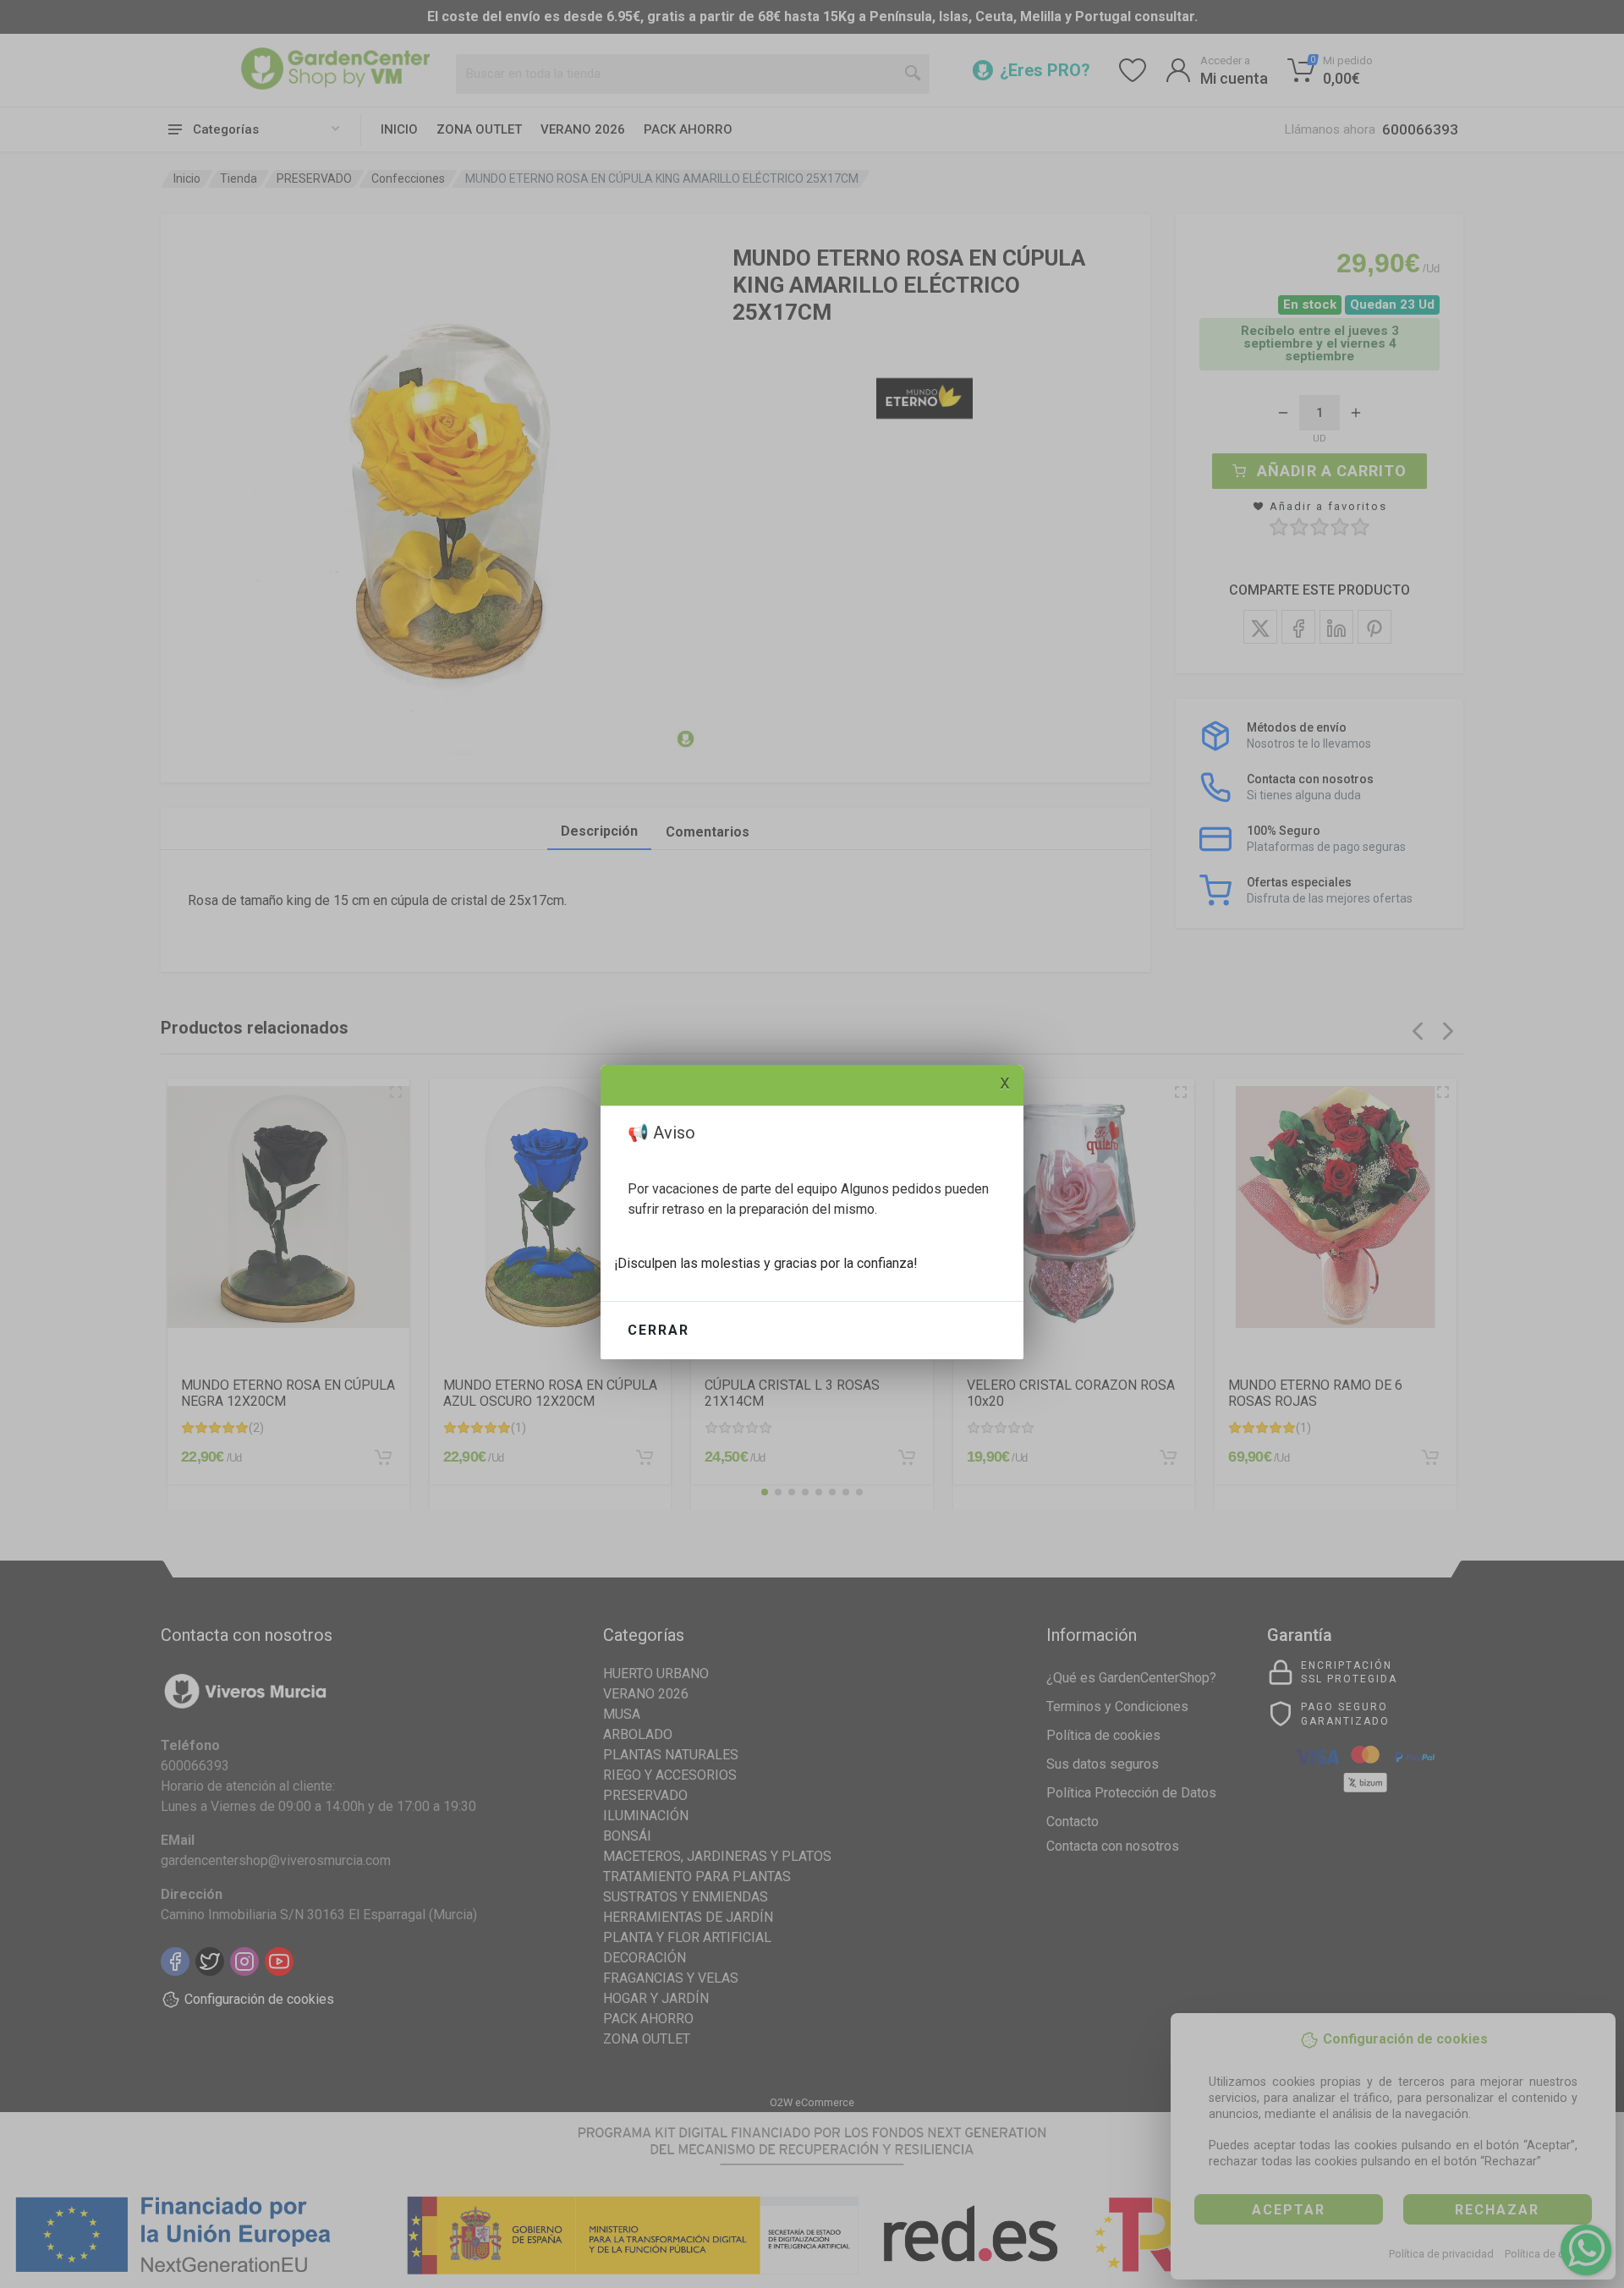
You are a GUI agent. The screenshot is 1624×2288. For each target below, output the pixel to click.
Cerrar (658, 1330)
